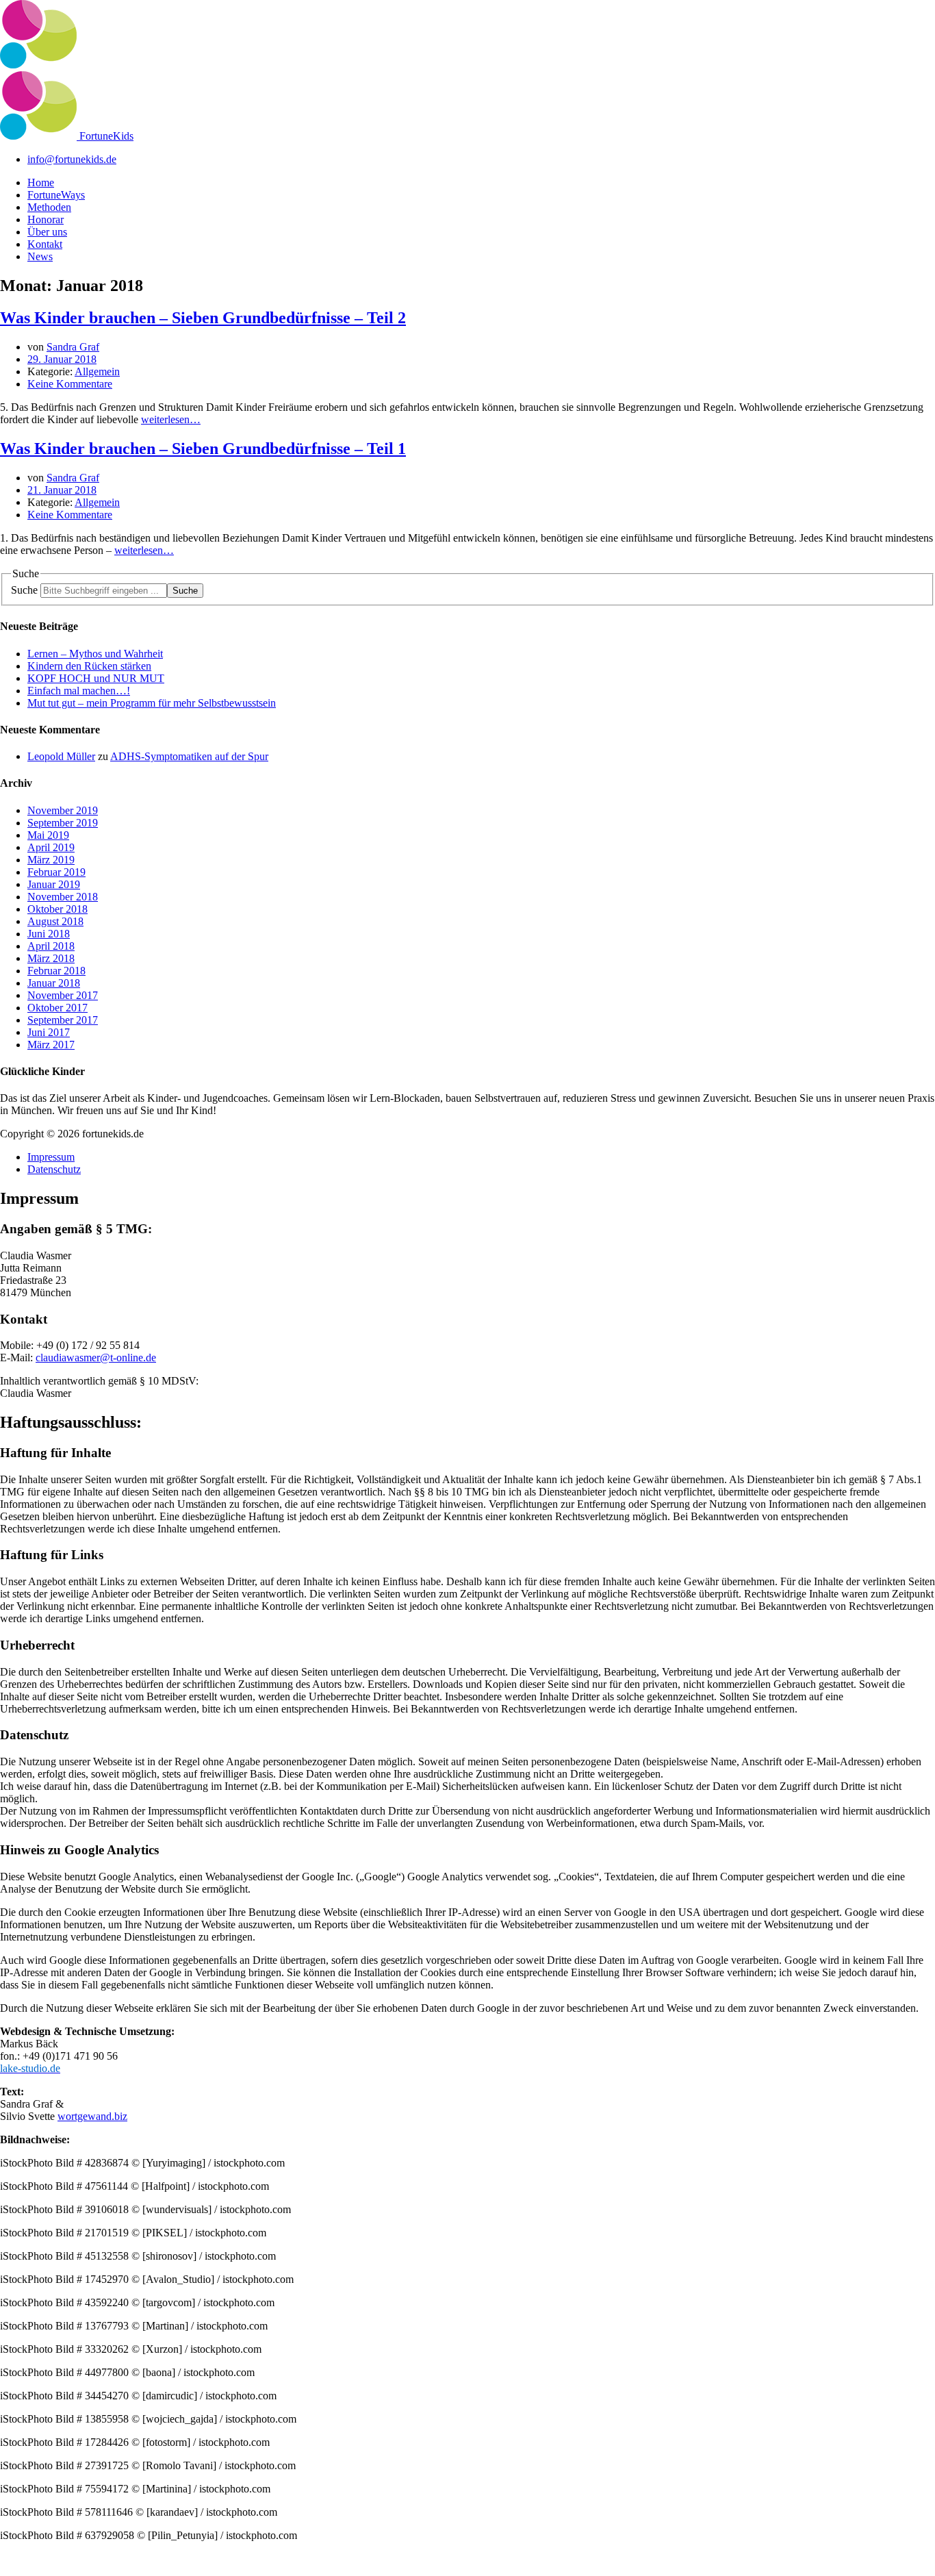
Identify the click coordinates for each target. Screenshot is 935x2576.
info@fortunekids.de (72, 159)
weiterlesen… (171, 419)
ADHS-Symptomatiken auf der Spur (189, 756)
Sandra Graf (73, 347)
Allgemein (97, 371)
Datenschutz (54, 1169)
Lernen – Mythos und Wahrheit (95, 654)
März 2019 (51, 860)
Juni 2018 (49, 934)
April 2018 (51, 946)
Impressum (51, 1157)
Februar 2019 (56, 872)
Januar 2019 (54, 884)
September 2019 (63, 823)
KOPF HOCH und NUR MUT (96, 678)
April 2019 (51, 847)
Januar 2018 (54, 983)
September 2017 (63, 1020)
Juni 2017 (49, 1032)
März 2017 (51, 1045)
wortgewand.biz (92, 2116)
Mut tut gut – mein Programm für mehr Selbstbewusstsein (152, 703)
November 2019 (63, 810)
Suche (24, 590)
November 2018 (63, 897)
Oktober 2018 (57, 909)
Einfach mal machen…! (79, 691)
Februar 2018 (56, 971)
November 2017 (63, 995)
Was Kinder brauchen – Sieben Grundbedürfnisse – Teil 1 (203, 449)
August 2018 (55, 921)
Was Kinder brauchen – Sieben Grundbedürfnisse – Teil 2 (203, 318)
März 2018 (51, 958)
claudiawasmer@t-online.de (96, 1358)
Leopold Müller (61, 756)
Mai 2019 (48, 835)
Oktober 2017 (57, 1008)
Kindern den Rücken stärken (89, 666)
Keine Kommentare (70, 384)
